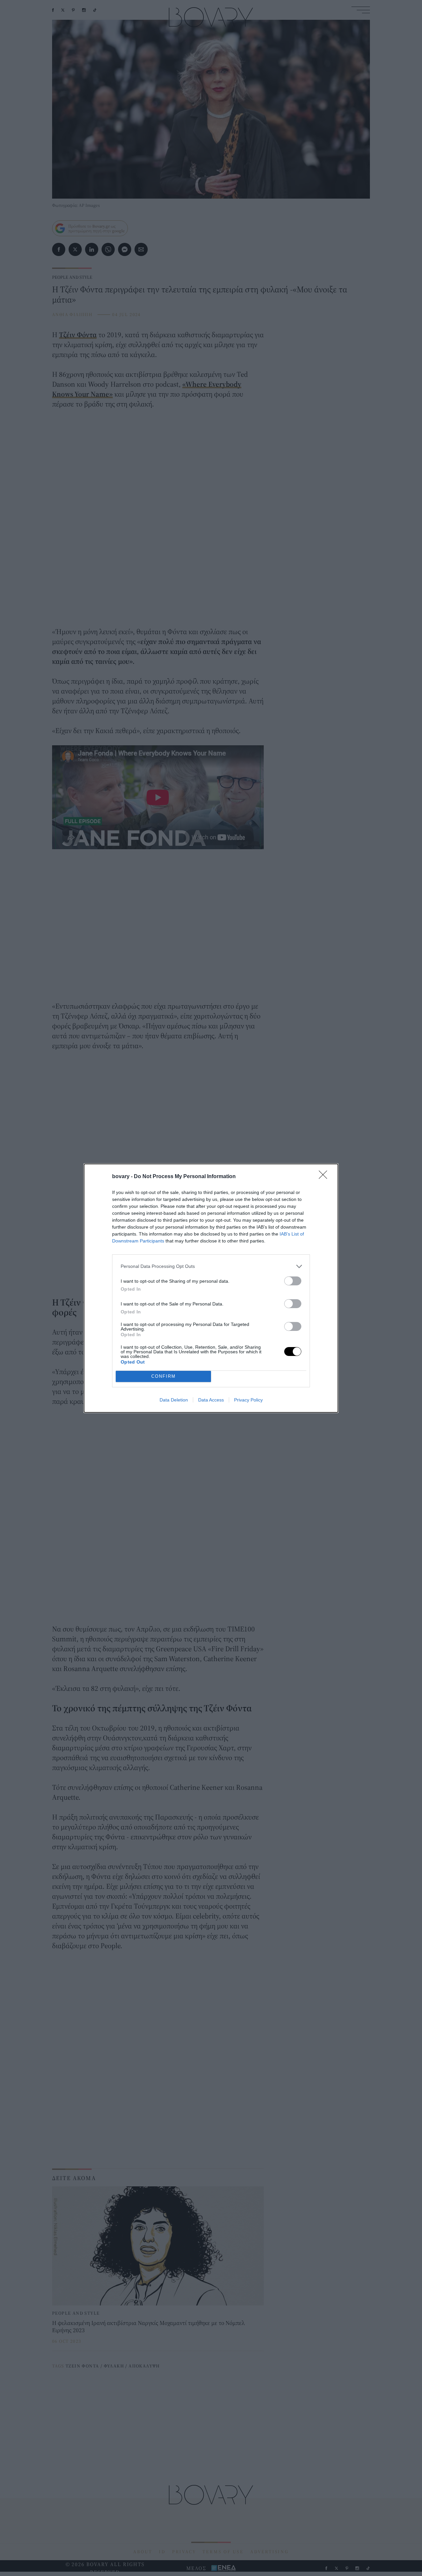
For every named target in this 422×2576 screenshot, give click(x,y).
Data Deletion (174, 1400)
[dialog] (211, 1288)
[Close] (325, 1177)
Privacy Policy (248, 1400)
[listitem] (211, 1266)
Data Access (211, 1400)
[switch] (293, 1281)
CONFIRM (164, 1376)
